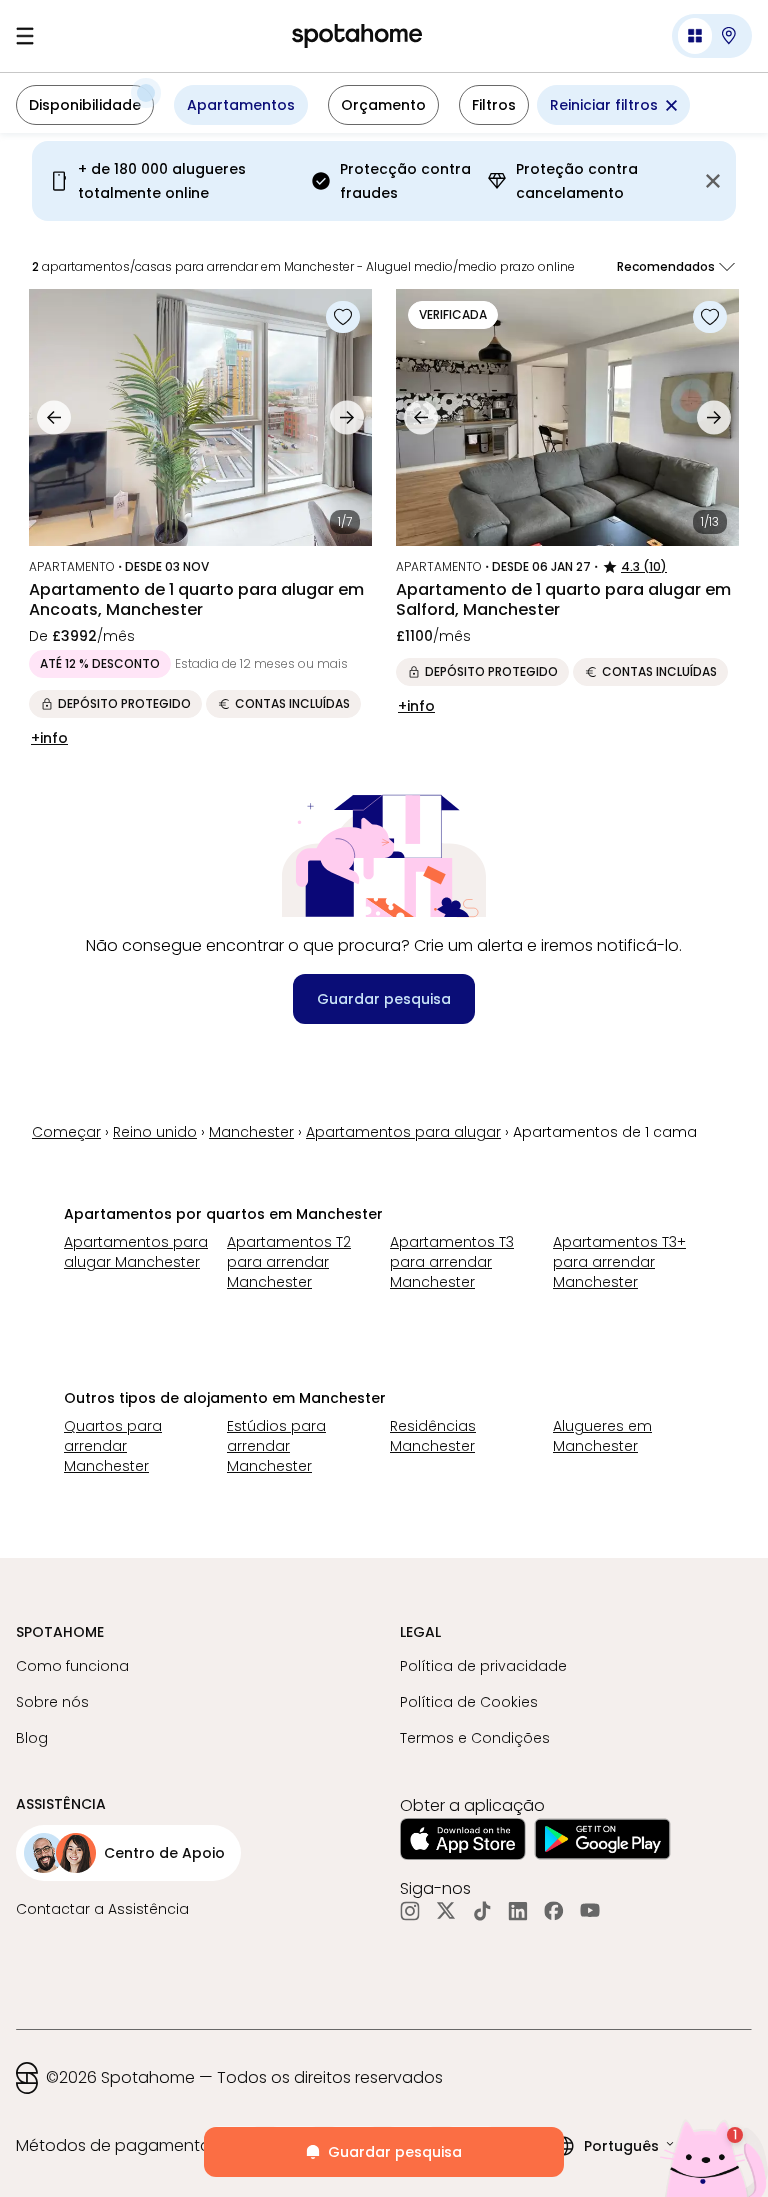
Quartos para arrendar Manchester (113, 1446)
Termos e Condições (475, 1738)
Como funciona (72, 1666)
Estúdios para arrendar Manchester (276, 1446)
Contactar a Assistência (102, 1909)
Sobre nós (52, 1702)
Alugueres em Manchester (602, 1436)
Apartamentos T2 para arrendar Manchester (289, 1262)
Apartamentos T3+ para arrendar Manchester (619, 1262)
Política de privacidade (483, 1666)
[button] (712, 36)
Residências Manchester (433, 1436)
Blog (32, 1738)
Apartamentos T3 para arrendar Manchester (452, 1262)
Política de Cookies (469, 1702)
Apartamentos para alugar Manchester (136, 1252)
